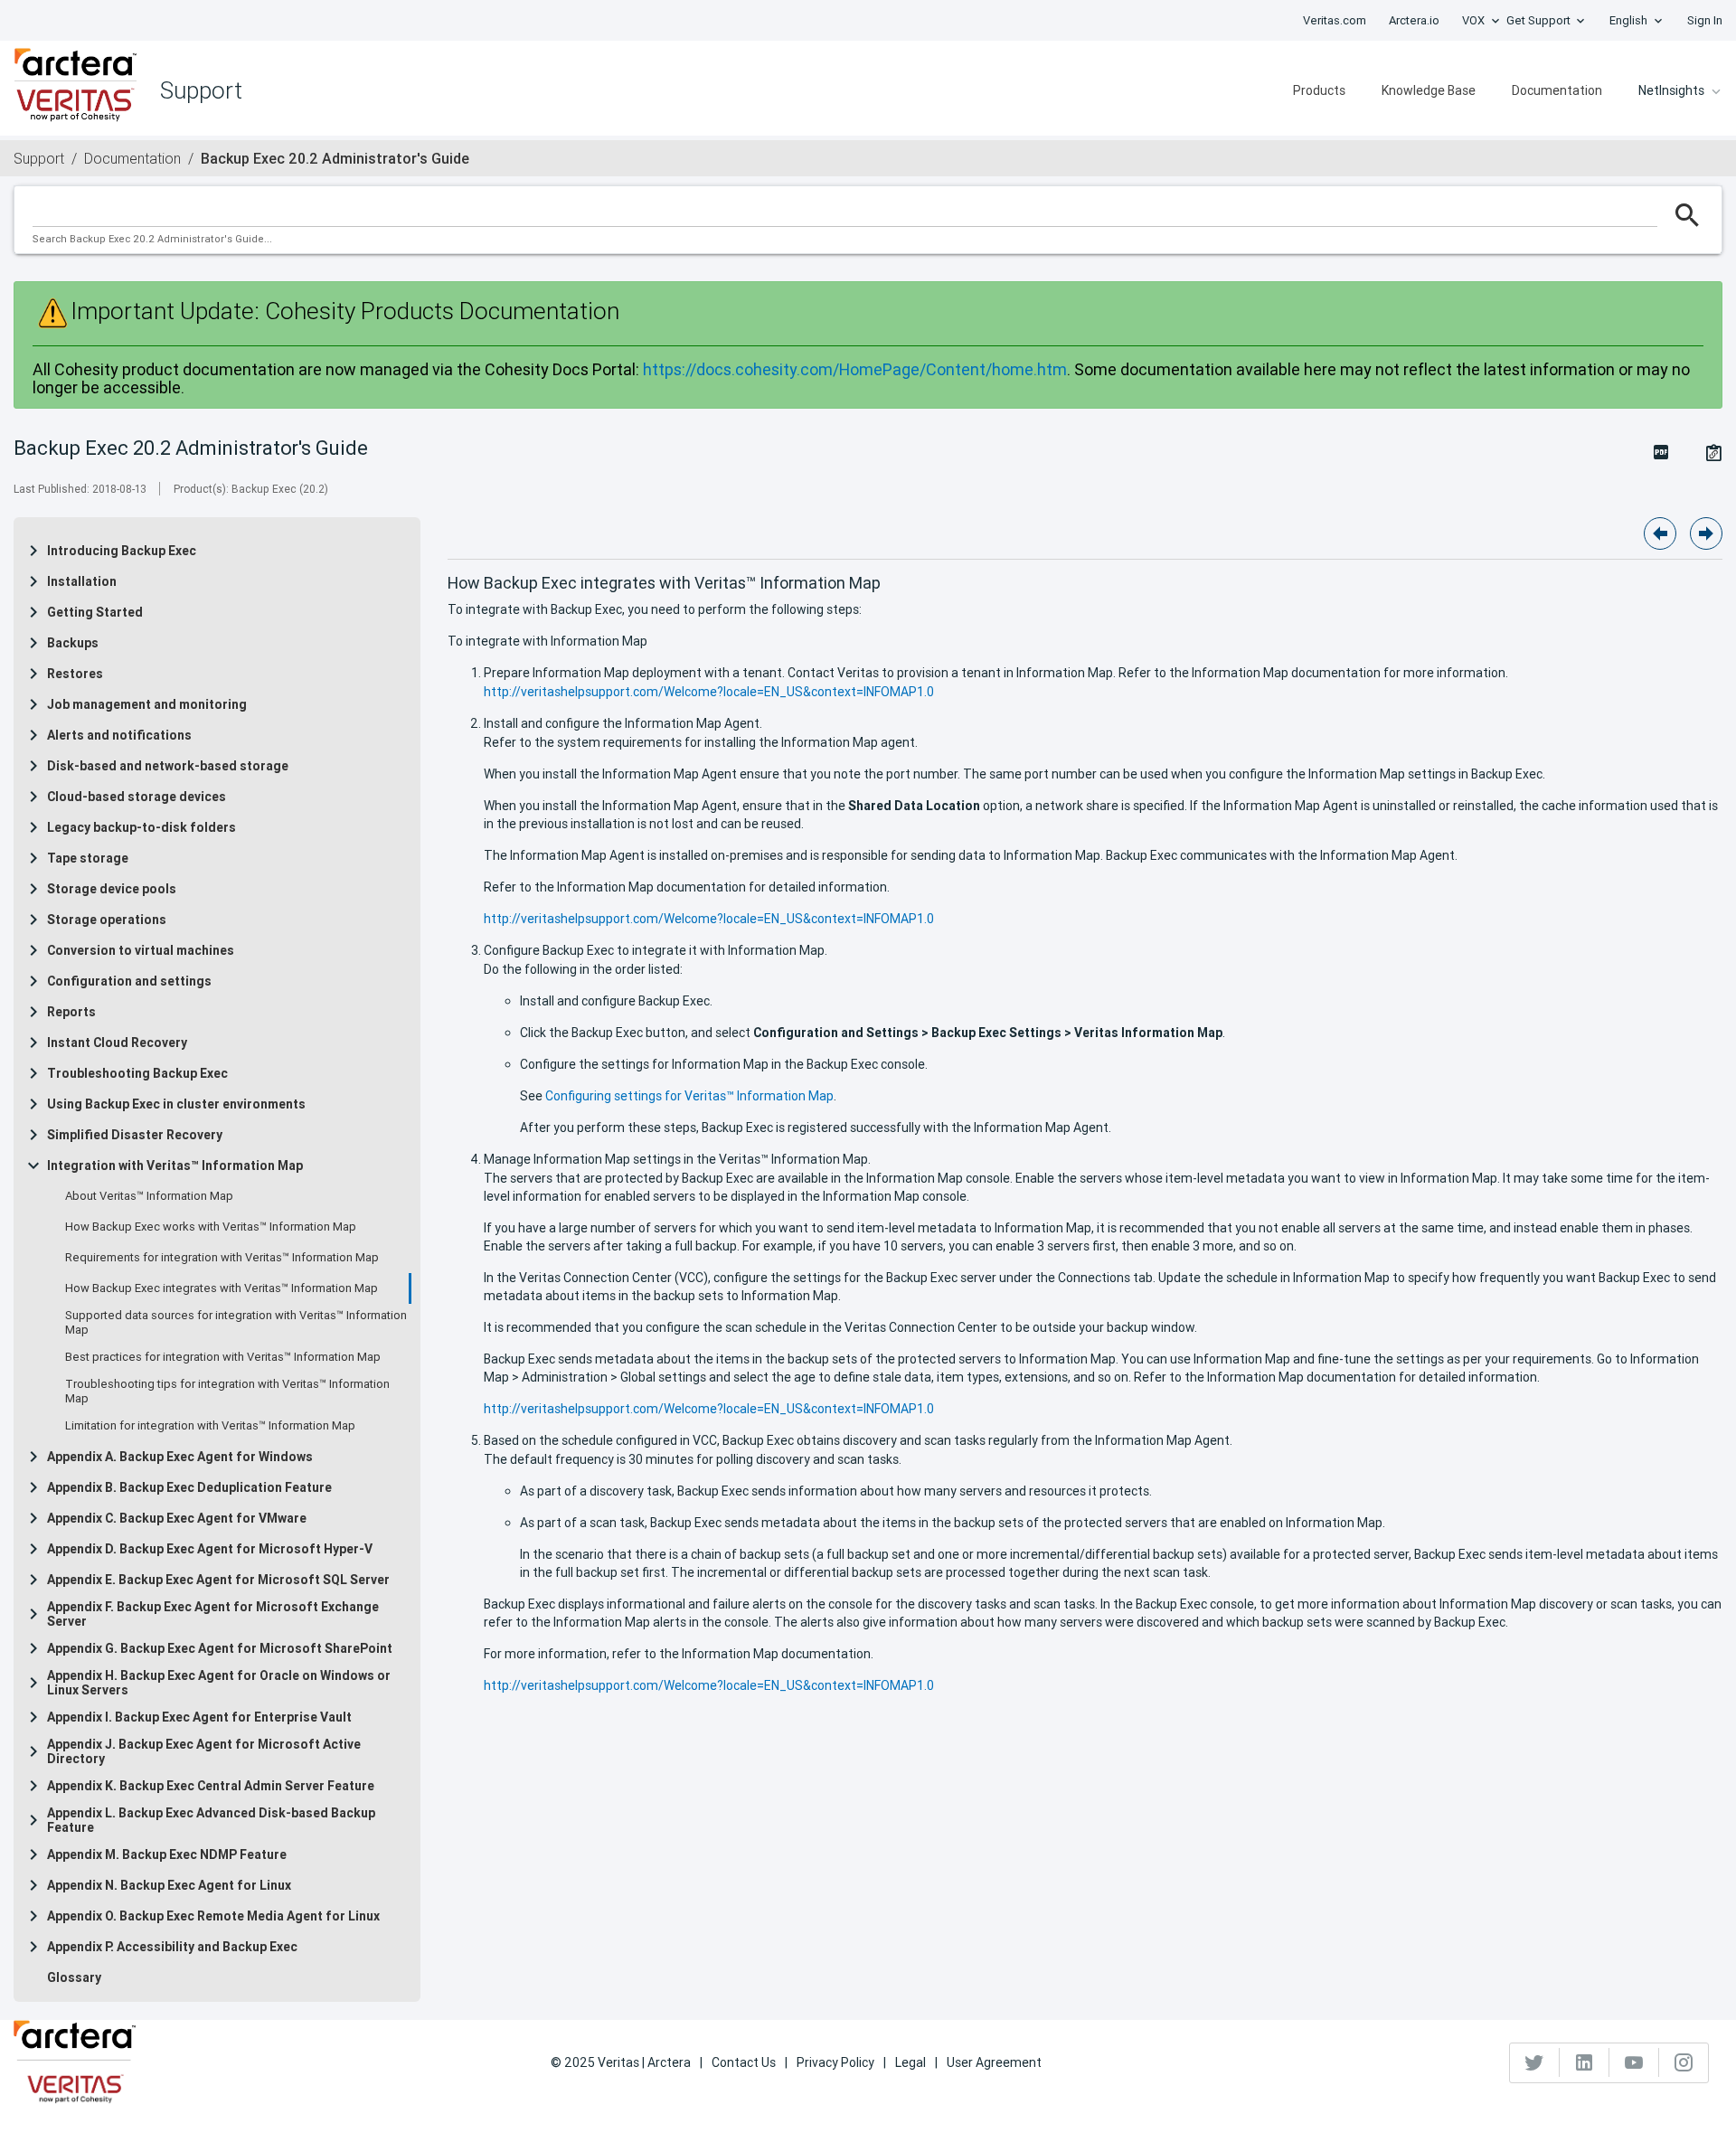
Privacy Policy (835, 2062)
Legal (910, 2062)
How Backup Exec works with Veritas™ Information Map (211, 1227)
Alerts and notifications (119, 735)
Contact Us (744, 2062)
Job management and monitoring (147, 704)
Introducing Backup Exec (122, 551)
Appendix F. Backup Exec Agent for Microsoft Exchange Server (213, 1614)
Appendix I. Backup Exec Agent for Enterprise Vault (199, 1717)
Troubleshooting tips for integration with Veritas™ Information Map (227, 1392)
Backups (73, 643)
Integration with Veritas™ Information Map (175, 1165)
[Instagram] (1684, 2062)
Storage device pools (112, 889)
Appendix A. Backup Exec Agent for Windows (180, 1457)
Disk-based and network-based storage (168, 766)
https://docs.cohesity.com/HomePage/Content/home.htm (855, 369)
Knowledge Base (1429, 90)
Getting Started (95, 612)
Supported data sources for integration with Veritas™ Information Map (236, 1323)
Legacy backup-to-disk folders (142, 827)
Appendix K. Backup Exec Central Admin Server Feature (211, 1786)
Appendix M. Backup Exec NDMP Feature (167, 1854)
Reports (71, 1012)
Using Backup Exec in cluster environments (176, 1104)
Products (1319, 90)
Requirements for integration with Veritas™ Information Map (222, 1258)
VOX (1473, 20)
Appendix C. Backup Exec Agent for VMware (177, 1518)
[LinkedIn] (1585, 2062)
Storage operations (107, 920)
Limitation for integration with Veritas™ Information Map (210, 1426)
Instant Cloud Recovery (117, 1043)
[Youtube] (1634, 2062)
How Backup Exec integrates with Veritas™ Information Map (222, 1288)
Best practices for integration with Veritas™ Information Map (223, 1357)
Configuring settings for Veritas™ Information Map (689, 1096)
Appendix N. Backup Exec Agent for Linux (169, 1885)
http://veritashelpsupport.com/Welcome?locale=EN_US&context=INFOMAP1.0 (709, 692)
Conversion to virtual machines (141, 950)
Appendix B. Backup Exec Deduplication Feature (189, 1487)
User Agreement (994, 2062)
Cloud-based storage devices (137, 797)
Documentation (1557, 90)
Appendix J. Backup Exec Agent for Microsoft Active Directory (204, 1751)
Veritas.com (1335, 20)
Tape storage (88, 858)
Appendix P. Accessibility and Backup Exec (172, 1947)
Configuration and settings (129, 981)
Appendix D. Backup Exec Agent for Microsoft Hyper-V (210, 1549)
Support (39, 158)
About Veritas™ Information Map (149, 1196)
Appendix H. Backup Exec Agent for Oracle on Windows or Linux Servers (219, 1683)
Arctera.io (1414, 20)
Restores (75, 674)
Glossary (74, 1977)
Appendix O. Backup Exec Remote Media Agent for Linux (213, 1916)
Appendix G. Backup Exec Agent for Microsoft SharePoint (220, 1648)
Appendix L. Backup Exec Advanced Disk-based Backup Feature (211, 1820)
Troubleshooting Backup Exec (137, 1073)
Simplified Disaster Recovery (135, 1135)
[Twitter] (1535, 2062)
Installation (82, 581)
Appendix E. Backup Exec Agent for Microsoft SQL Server (218, 1580)
